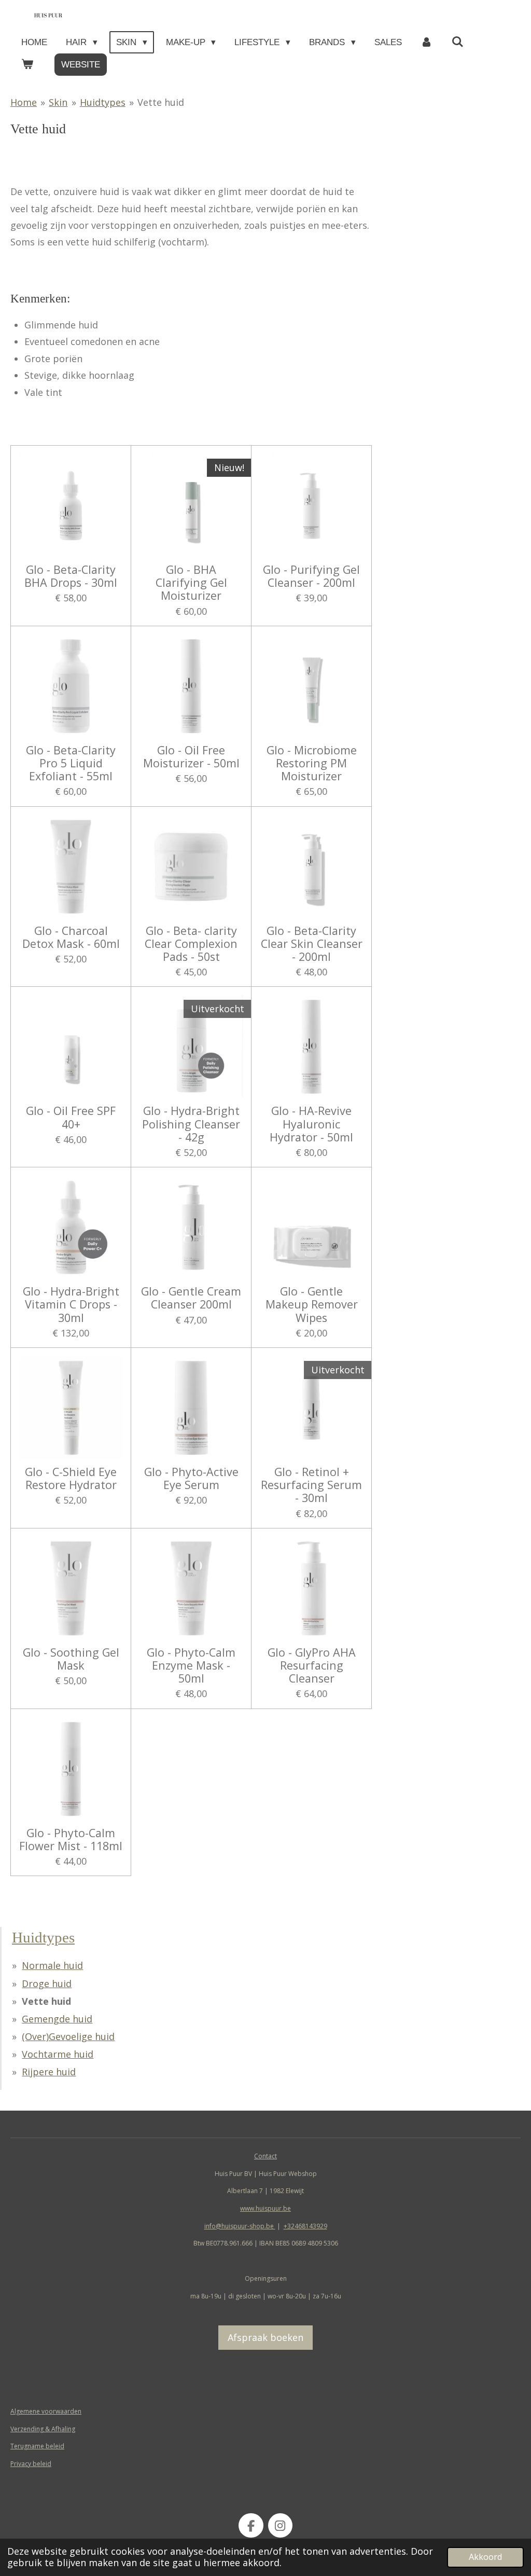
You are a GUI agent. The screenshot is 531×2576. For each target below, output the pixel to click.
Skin (58, 102)
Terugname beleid (37, 2446)
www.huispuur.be (265, 2208)
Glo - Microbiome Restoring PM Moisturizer (312, 763)
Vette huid (161, 102)
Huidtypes (103, 102)
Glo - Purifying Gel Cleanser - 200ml (311, 576)
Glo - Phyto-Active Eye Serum (191, 1478)
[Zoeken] (458, 42)
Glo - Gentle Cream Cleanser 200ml (191, 1298)
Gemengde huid (57, 2019)
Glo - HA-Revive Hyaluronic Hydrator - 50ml (311, 1124)
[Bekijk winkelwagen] (27, 65)
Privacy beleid (31, 2464)
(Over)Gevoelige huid (68, 2036)
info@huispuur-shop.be (240, 2226)
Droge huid (47, 1983)
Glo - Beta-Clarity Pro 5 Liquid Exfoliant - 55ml (71, 763)
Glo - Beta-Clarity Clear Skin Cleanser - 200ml (312, 944)
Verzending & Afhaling (43, 2429)
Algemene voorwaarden (46, 2411)
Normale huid (52, 1965)
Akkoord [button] (485, 2557)
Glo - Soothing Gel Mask (71, 1659)
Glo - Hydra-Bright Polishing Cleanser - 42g (191, 1124)
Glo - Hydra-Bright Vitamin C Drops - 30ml (71, 1304)
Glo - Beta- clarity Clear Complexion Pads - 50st (191, 944)
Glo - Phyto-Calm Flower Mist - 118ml (71, 1839)
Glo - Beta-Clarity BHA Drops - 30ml (71, 576)
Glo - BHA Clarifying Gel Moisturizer (191, 583)
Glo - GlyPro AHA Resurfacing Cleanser (312, 1665)
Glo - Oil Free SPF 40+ (71, 1117)
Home (24, 102)
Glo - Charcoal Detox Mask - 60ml (71, 937)
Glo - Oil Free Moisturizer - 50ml (191, 756)
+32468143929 (305, 2226)
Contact (265, 2156)
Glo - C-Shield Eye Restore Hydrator (71, 1478)
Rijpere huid (49, 2072)
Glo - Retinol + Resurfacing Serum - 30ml (311, 1485)
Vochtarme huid (58, 2054)
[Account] (427, 42)
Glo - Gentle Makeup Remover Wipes (312, 1304)
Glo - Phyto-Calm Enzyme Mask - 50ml (191, 1665)
